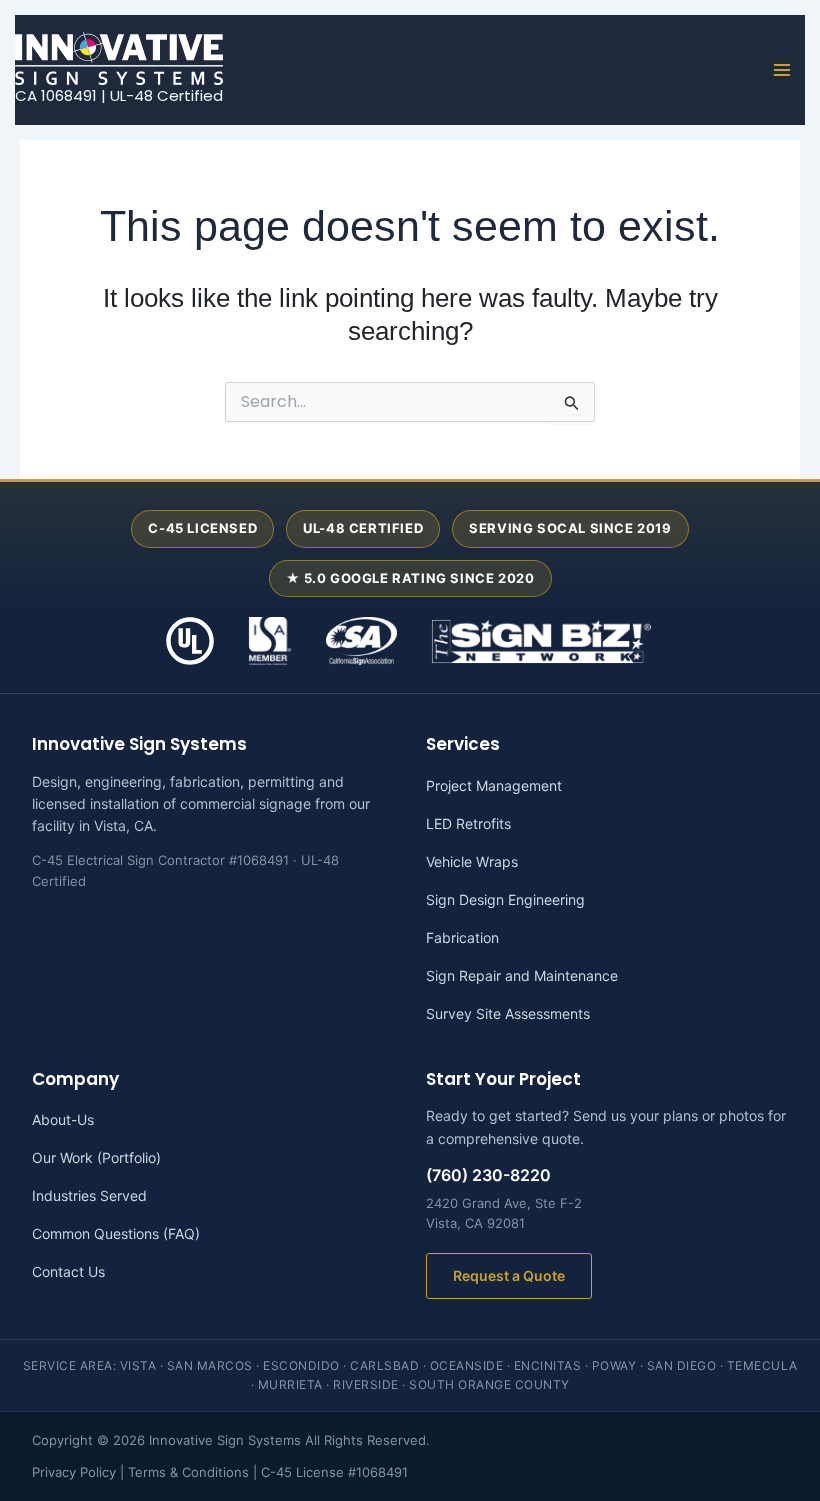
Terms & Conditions (188, 1472)
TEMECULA (762, 1365)
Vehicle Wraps (472, 861)
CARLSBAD (384, 1365)
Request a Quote (509, 1275)
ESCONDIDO (301, 1365)
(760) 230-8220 (488, 1175)
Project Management (494, 785)
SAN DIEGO (682, 1365)
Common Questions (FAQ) (116, 1233)
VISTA (138, 1365)
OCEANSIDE (467, 1365)
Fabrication (462, 937)
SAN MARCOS (210, 1365)
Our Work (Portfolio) (96, 1157)
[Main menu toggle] (783, 70)
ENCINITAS (548, 1365)
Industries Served (89, 1195)
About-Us (63, 1119)
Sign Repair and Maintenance (522, 975)
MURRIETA (290, 1384)
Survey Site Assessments (508, 1013)
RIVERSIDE (366, 1384)
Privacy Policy (74, 1472)
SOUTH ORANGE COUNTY (489, 1384)
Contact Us (68, 1271)
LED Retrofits (468, 823)
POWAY (614, 1365)
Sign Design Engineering (505, 899)
